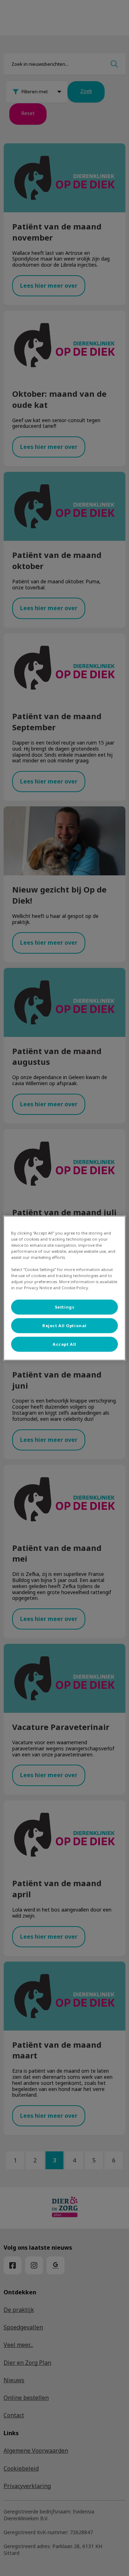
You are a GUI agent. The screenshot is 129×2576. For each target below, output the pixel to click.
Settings (65, 1307)
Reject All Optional (64, 1326)
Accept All (64, 1344)
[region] (64, 1288)
